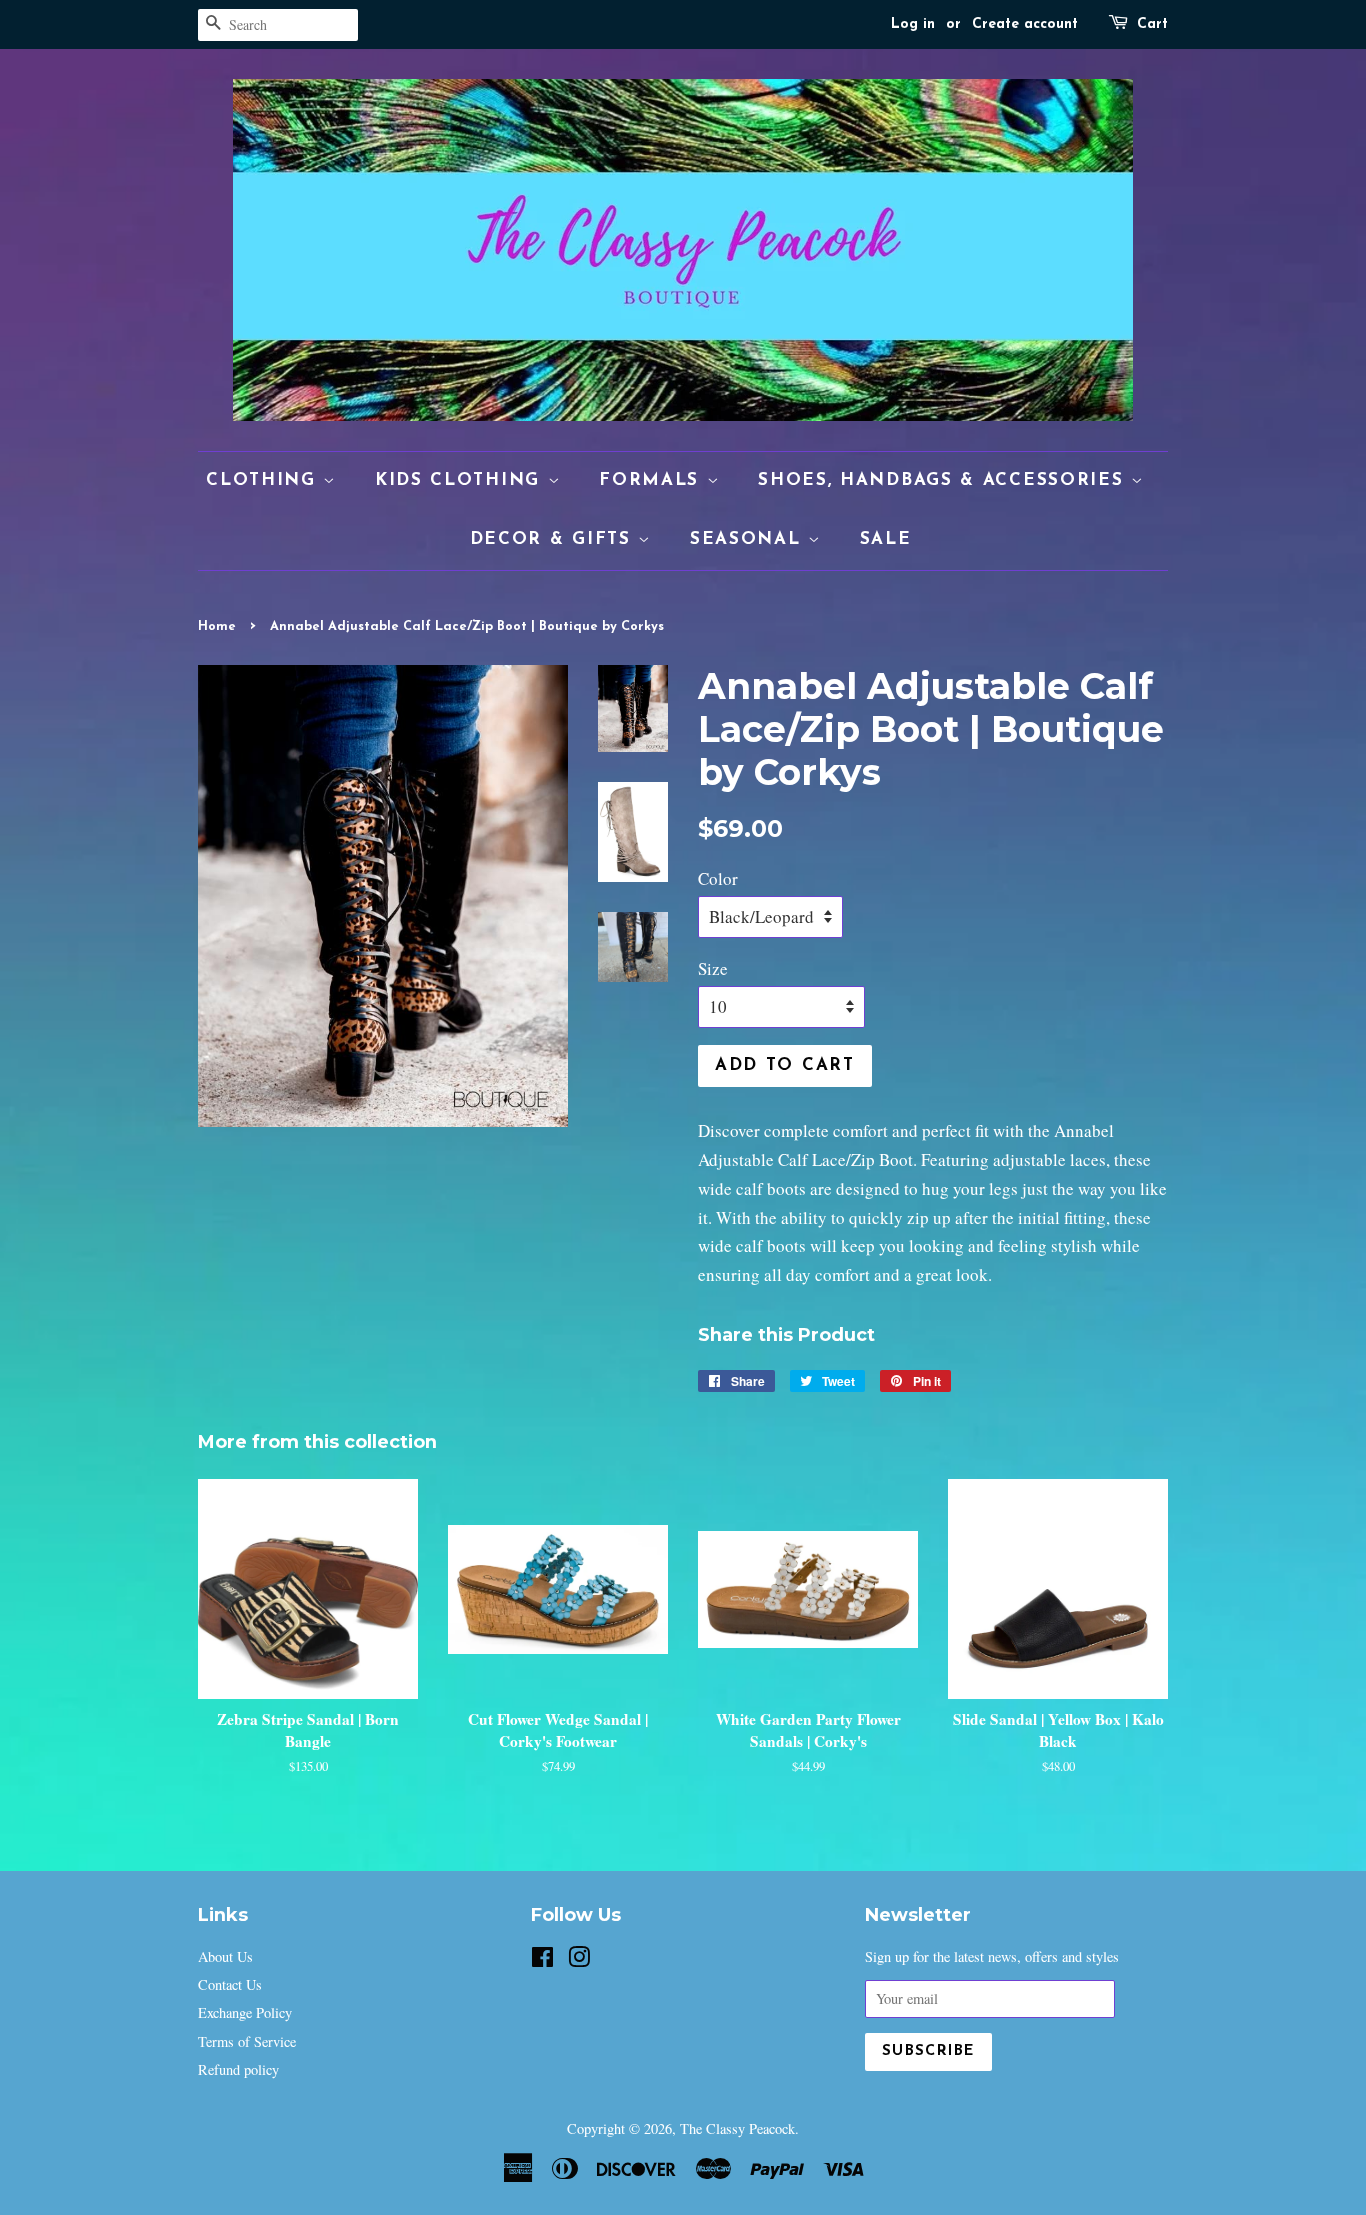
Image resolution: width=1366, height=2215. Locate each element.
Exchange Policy (245, 2012)
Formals (653, 480)
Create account (1025, 24)
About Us (225, 1956)
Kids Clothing (461, 480)
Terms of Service (247, 2041)
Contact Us (230, 1984)
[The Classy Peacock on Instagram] (579, 1960)
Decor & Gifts (554, 539)
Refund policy (238, 2069)
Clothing (264, 480)
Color (718, 878)
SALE (886, 539)
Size (713, 968)
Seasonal (749, 539)
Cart (1152, 24)
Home (217, 626)
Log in (913, 24)
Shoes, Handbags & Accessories (944, 480)
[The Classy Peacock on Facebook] (542, 1960)
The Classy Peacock (737, 2128)
